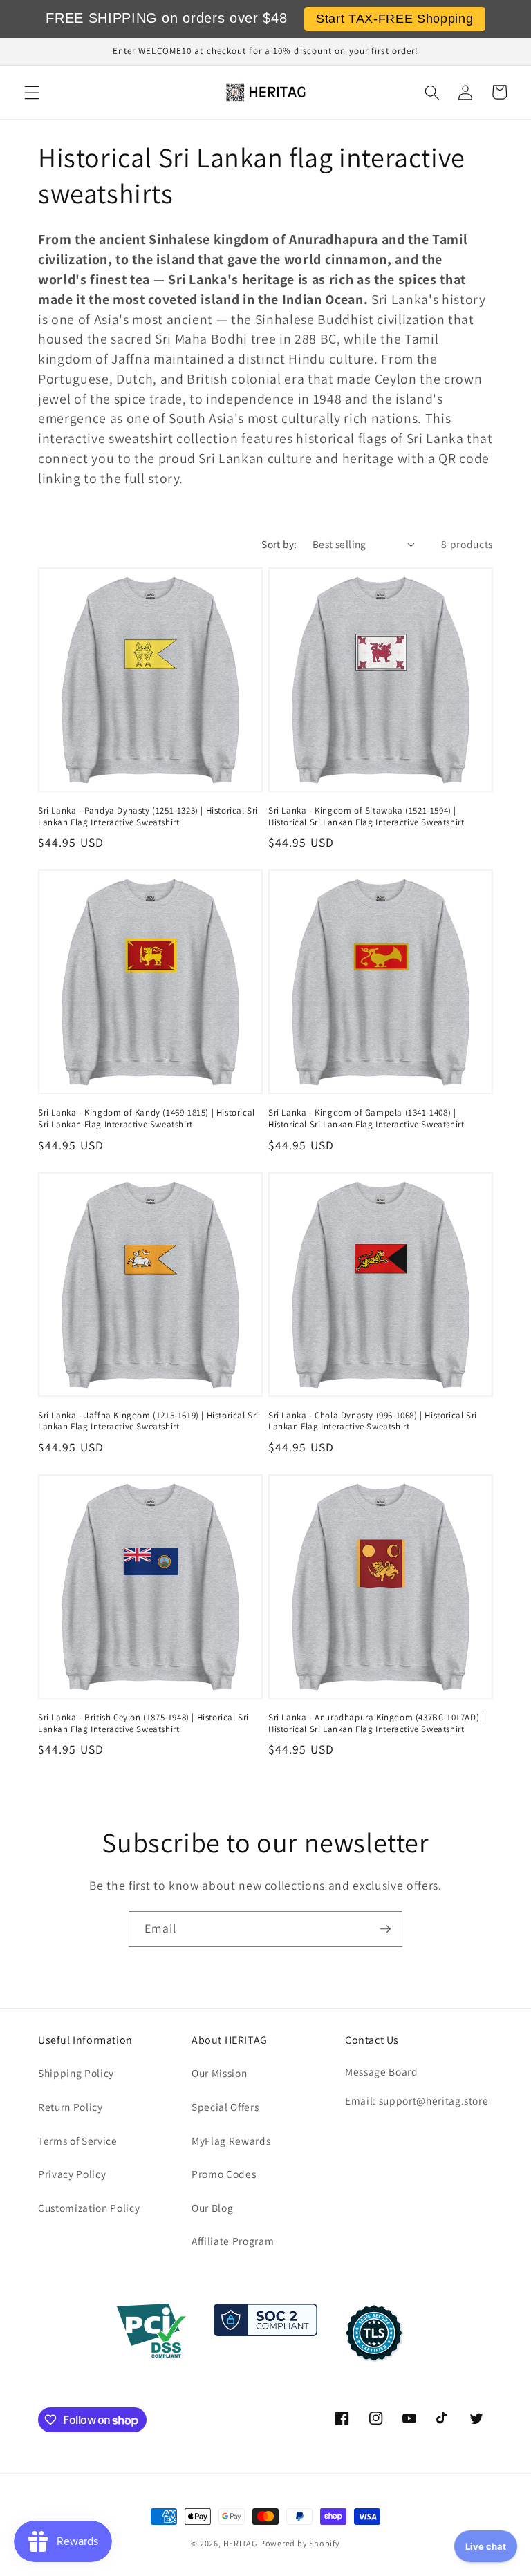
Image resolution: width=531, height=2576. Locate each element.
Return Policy (71, 2107)
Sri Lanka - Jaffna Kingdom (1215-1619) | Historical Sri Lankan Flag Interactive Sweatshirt (148, 1421)
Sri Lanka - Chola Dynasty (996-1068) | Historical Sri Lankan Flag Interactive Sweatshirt (373, 1421)
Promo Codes (224, 2174)
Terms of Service (78, 2141)
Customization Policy (89, 2208)
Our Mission (219, 2073)
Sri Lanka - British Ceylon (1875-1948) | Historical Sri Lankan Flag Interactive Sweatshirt (143, 1723)
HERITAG (240, 2543)
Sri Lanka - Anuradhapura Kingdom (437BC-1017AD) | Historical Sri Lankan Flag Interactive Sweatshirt (376, 1723)
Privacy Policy (72, 2174)
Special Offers (225, 2107)
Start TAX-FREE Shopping (394, 19)
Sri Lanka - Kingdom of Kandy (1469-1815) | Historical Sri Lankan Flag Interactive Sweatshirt (147, 1119)
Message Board (382, 2071)
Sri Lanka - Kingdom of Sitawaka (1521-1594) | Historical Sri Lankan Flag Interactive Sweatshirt (366, 817)
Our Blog (212, 2208)
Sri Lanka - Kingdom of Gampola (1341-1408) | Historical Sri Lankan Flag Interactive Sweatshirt (366, 1119)
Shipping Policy (76, 2073)
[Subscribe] (385, 1929)
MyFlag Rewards (231, 2141)
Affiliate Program (233, 2241)
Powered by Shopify (300, 2543)
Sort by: (279, 544)
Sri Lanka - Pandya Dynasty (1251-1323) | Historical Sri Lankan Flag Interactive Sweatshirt (148, 817)
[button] (32, 92)
